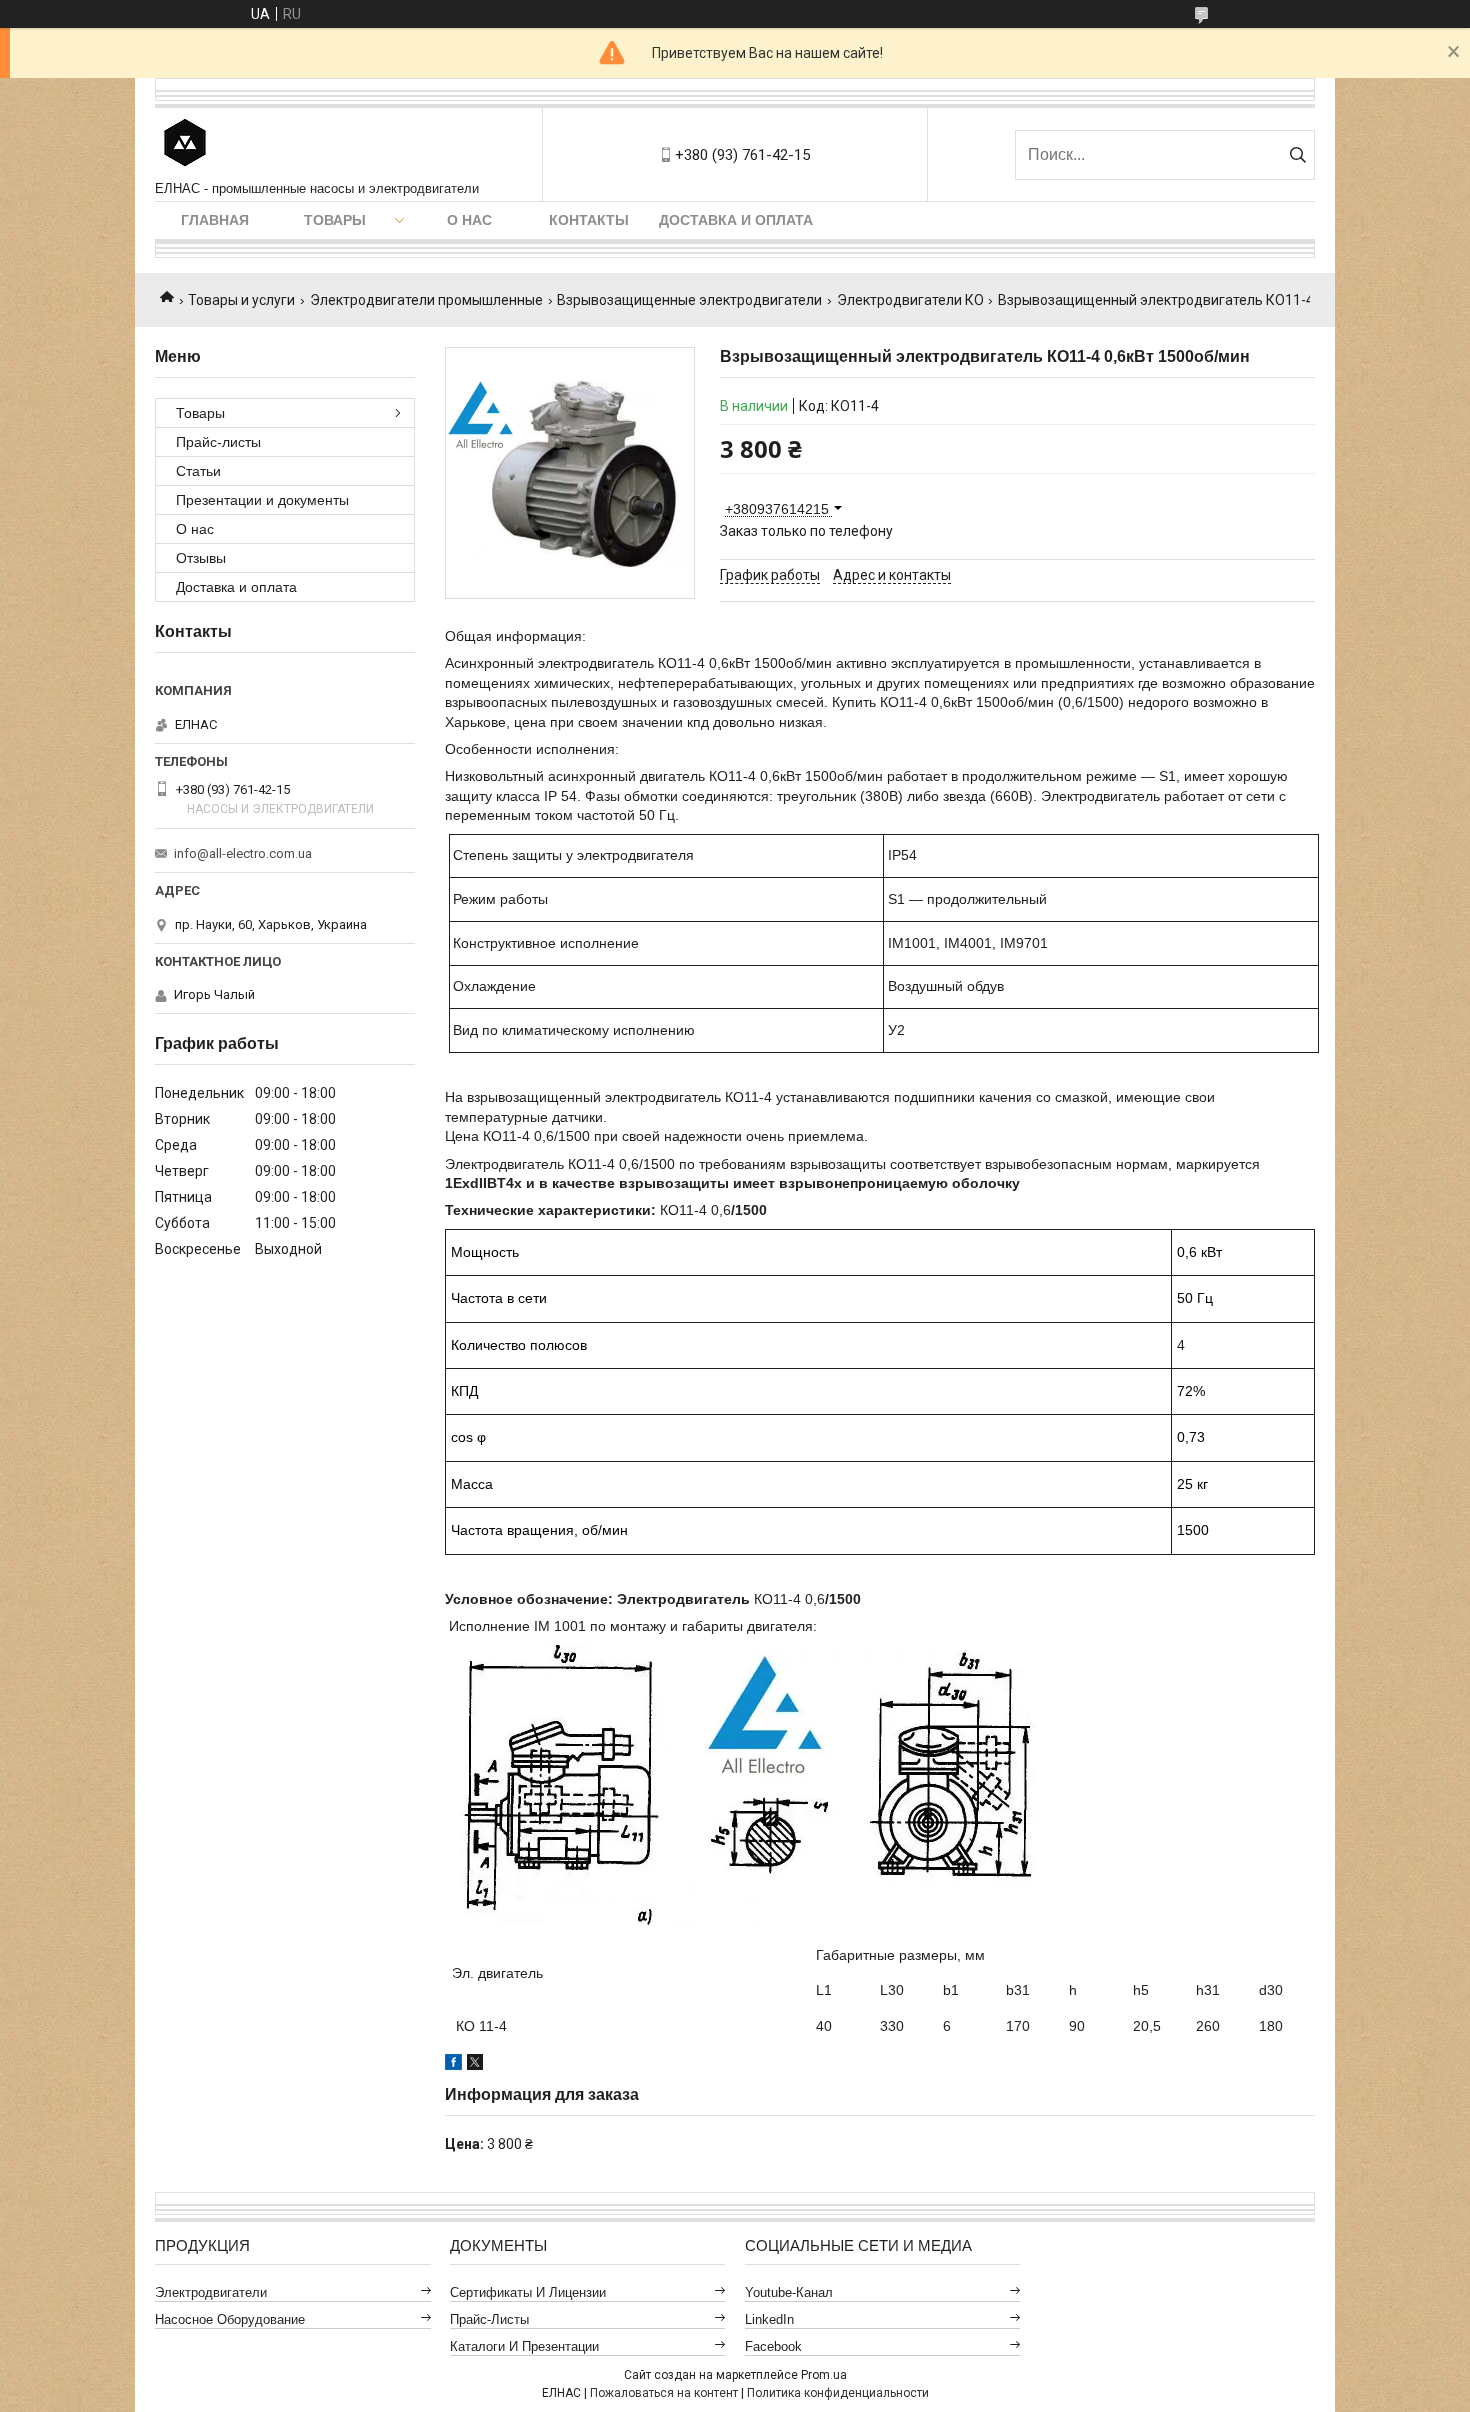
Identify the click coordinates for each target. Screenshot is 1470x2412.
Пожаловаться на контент (664, 2393)
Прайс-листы (218, 442)
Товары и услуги (241, 300)
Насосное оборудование (230, 2319)
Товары (335, 220)
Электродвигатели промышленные (426, 300)
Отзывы (201, 558)
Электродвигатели (211, 2292)
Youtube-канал (789, 2292)
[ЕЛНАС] (185, 144)
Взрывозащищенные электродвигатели (689, 300)
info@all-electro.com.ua (243, 853)
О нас (469, 220)
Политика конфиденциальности (838, 2393)
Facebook (773, 2346)
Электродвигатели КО (910, 300)
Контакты (589, 220)
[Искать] (1297, 155)
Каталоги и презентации (524, 2346)
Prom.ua (824, 2375)
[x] (475, 2065)
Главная (215, 220)
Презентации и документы (262, 500)
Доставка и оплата (736, 220)
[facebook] (453, 2065)
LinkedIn (769, 2319)
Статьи (198, 471)
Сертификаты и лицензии (528, 2292)
